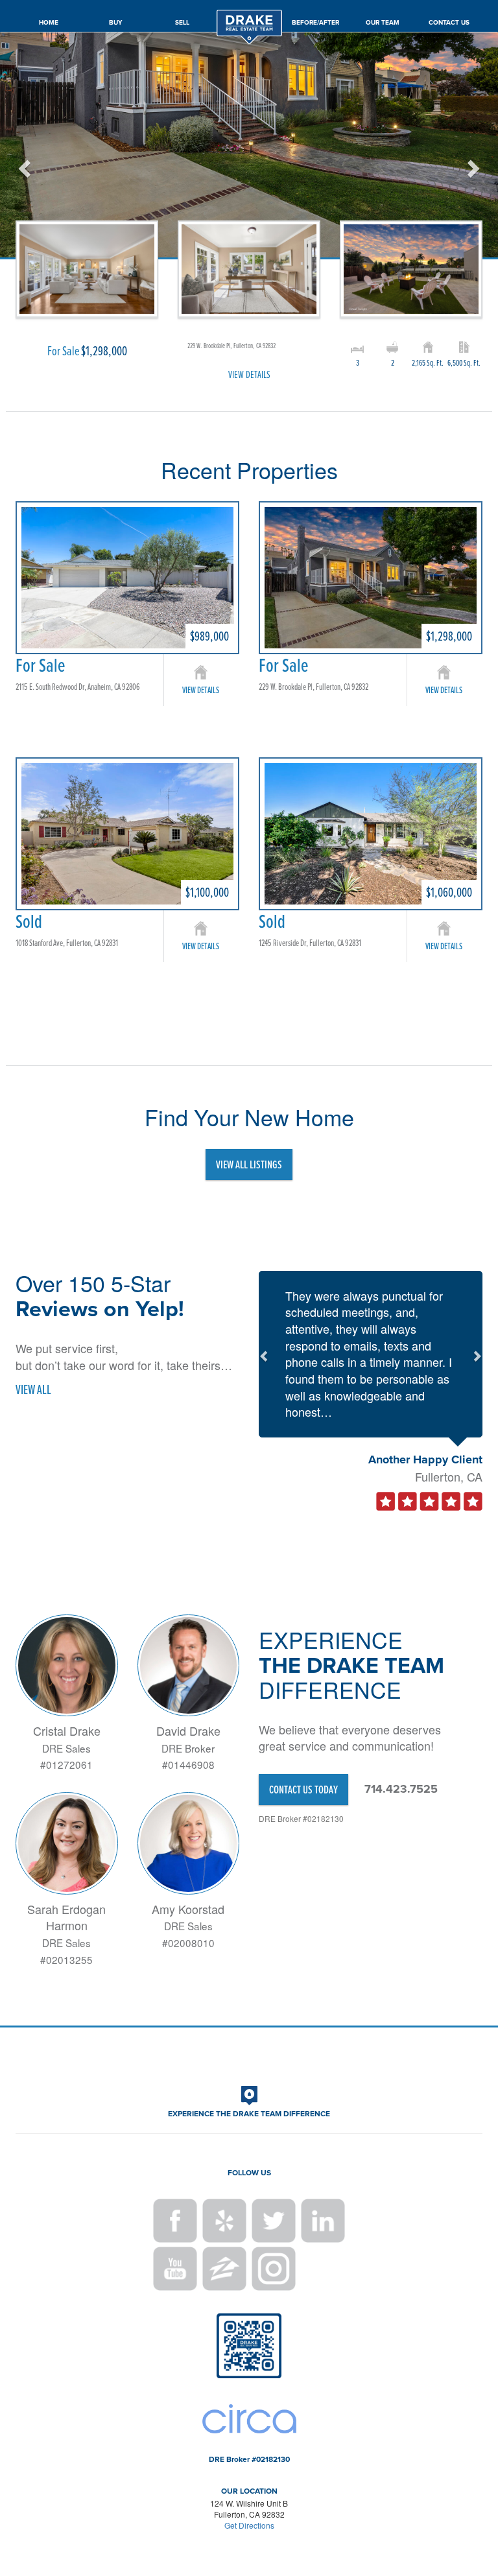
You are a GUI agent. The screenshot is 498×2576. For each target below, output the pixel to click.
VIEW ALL (33, 1389)
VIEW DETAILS (249, 374)
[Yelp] (224, 2221)
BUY (115, 22)
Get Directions (249, 2525)
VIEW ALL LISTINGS (249, 1164)
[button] (22, 206)
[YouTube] (175, 2269)
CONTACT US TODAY (303, 1789)
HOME (49, 22)
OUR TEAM (383, 22)
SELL (182, 22)
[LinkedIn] (323, 2221)
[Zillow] (224, 2269)
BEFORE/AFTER (315, 22)
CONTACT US (449, 22)
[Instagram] (274, 2269)
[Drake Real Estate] (249, 9)
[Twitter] (274, 2221)
